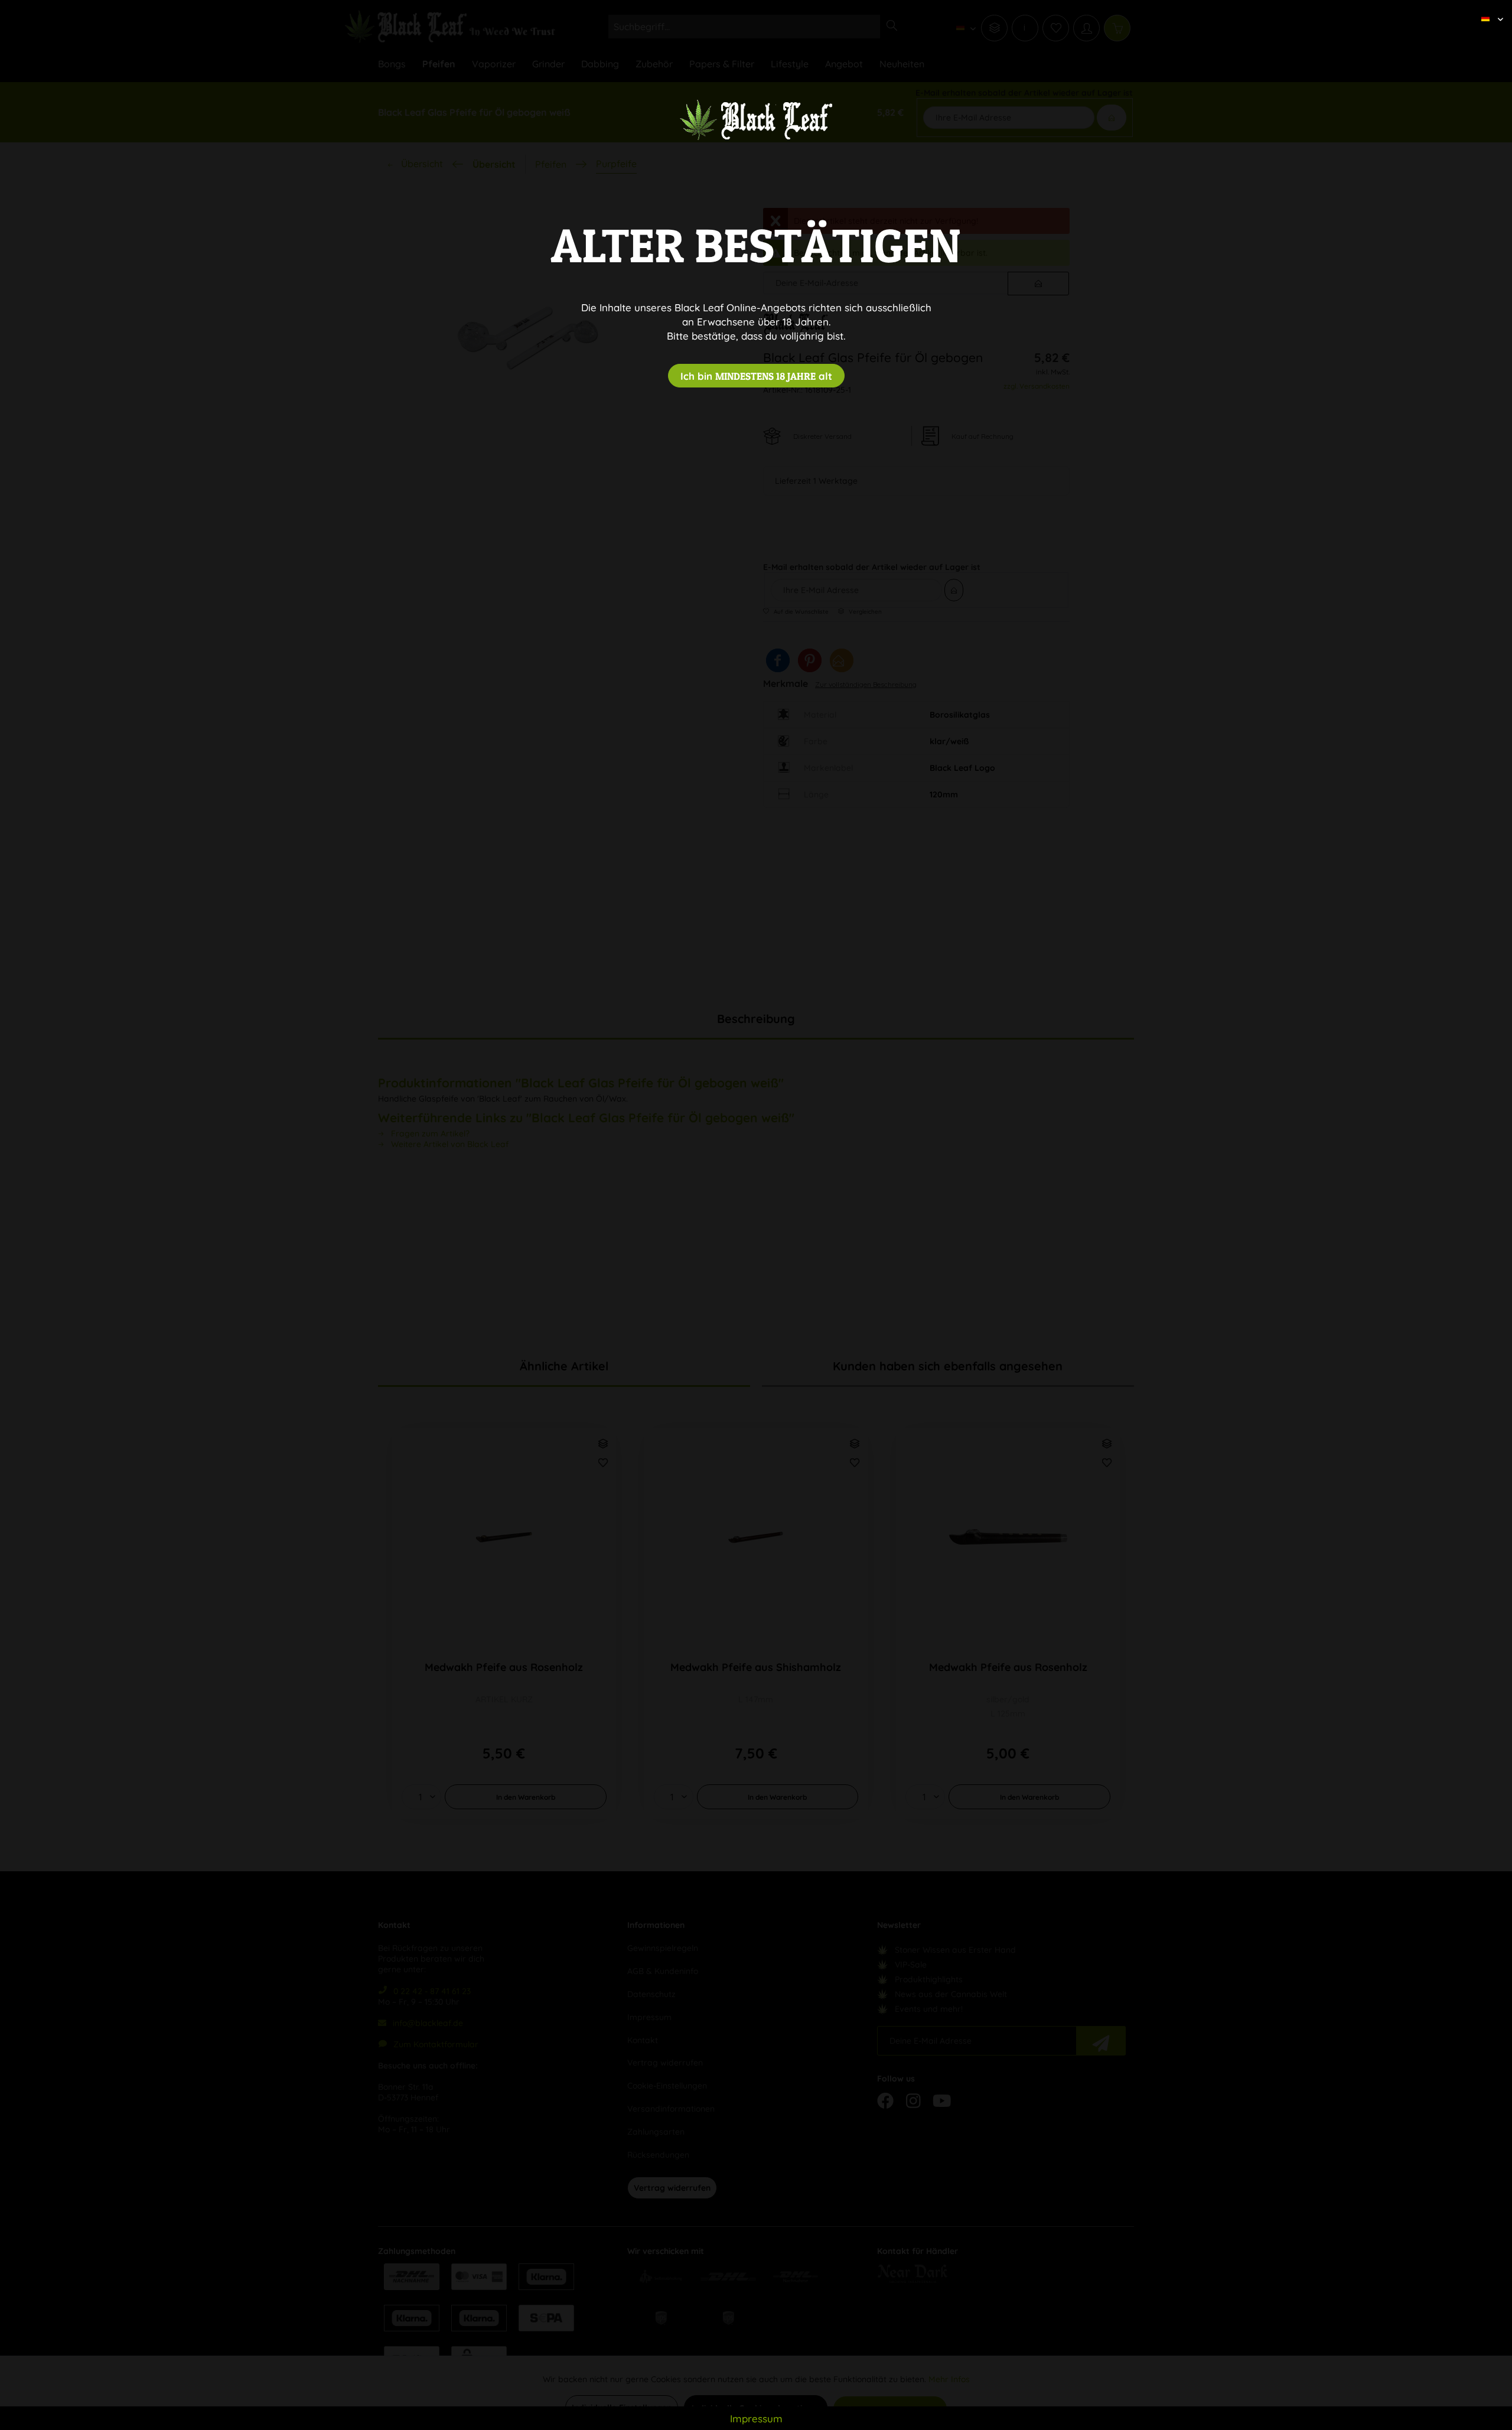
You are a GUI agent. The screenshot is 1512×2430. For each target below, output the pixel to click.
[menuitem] (1488, 9)
